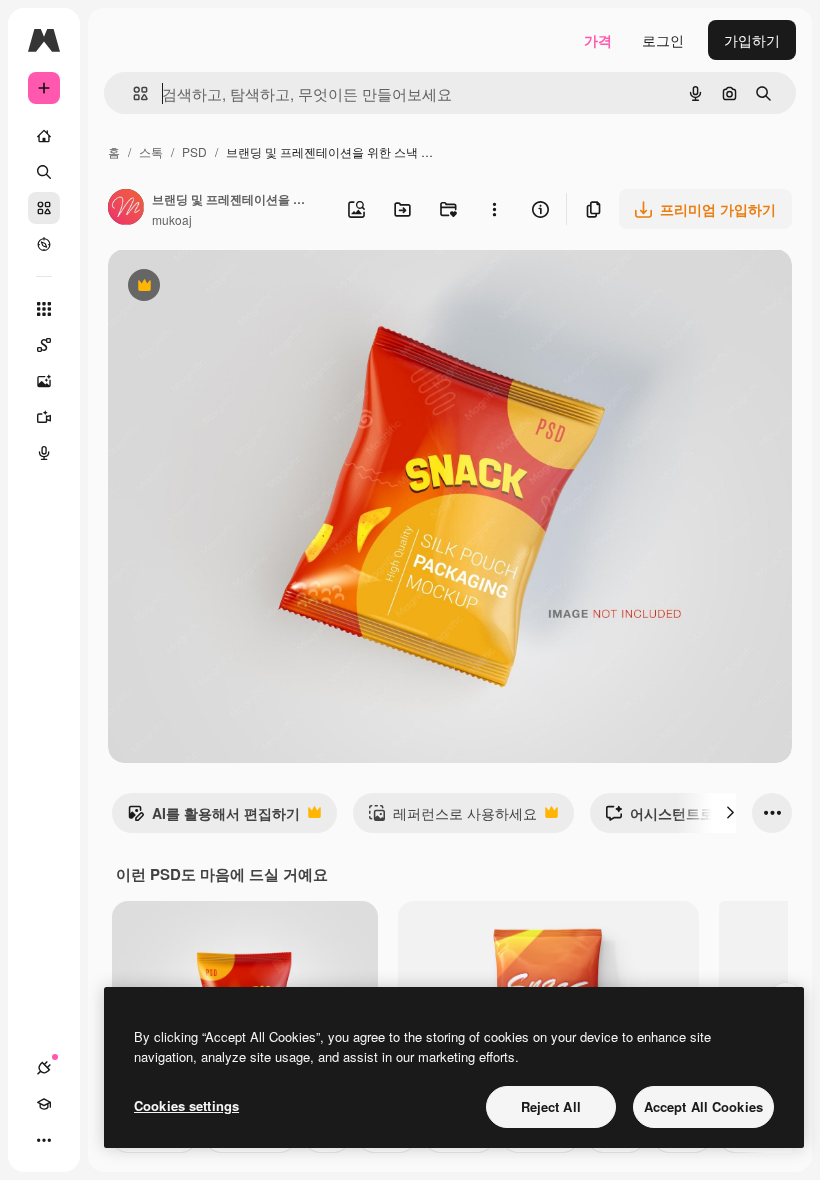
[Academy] (44, 1104)
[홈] (44, 136)
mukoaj (172, 219)
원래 (223, 287)
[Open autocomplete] (132, 93)
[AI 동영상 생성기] (44, 417)
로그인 (663, 40)
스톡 (151, 151)
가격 (598, 40)
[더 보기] (44, 1140)
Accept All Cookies (703, 1106)
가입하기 (752, 40)
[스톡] (44, 208)
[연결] (44, 1068)
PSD (194, 151)
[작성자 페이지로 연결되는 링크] (126, 209)
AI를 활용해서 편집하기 (213, 818)
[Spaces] (44, 345)
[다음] (730, 813)
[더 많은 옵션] (494, 209)
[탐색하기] (44, 244)
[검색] (44, 172)
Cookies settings (186, 1105)
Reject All (551, 1106)
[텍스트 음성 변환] (44, 453)
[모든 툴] (44, 309)
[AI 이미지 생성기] (44, 381)
